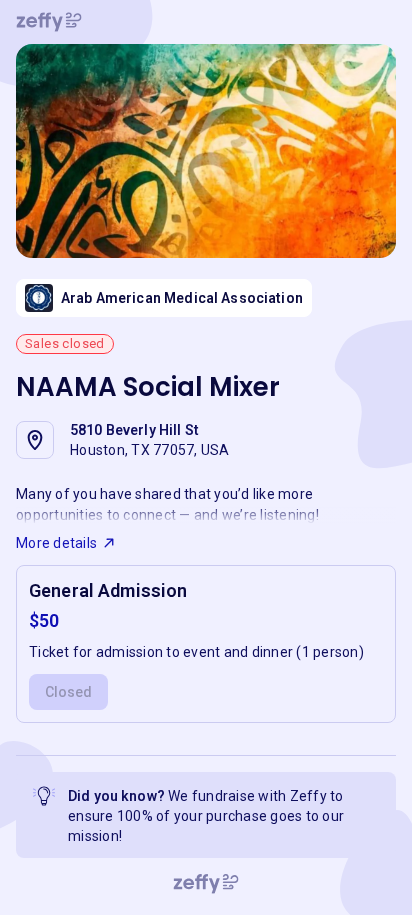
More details (56, 543)
